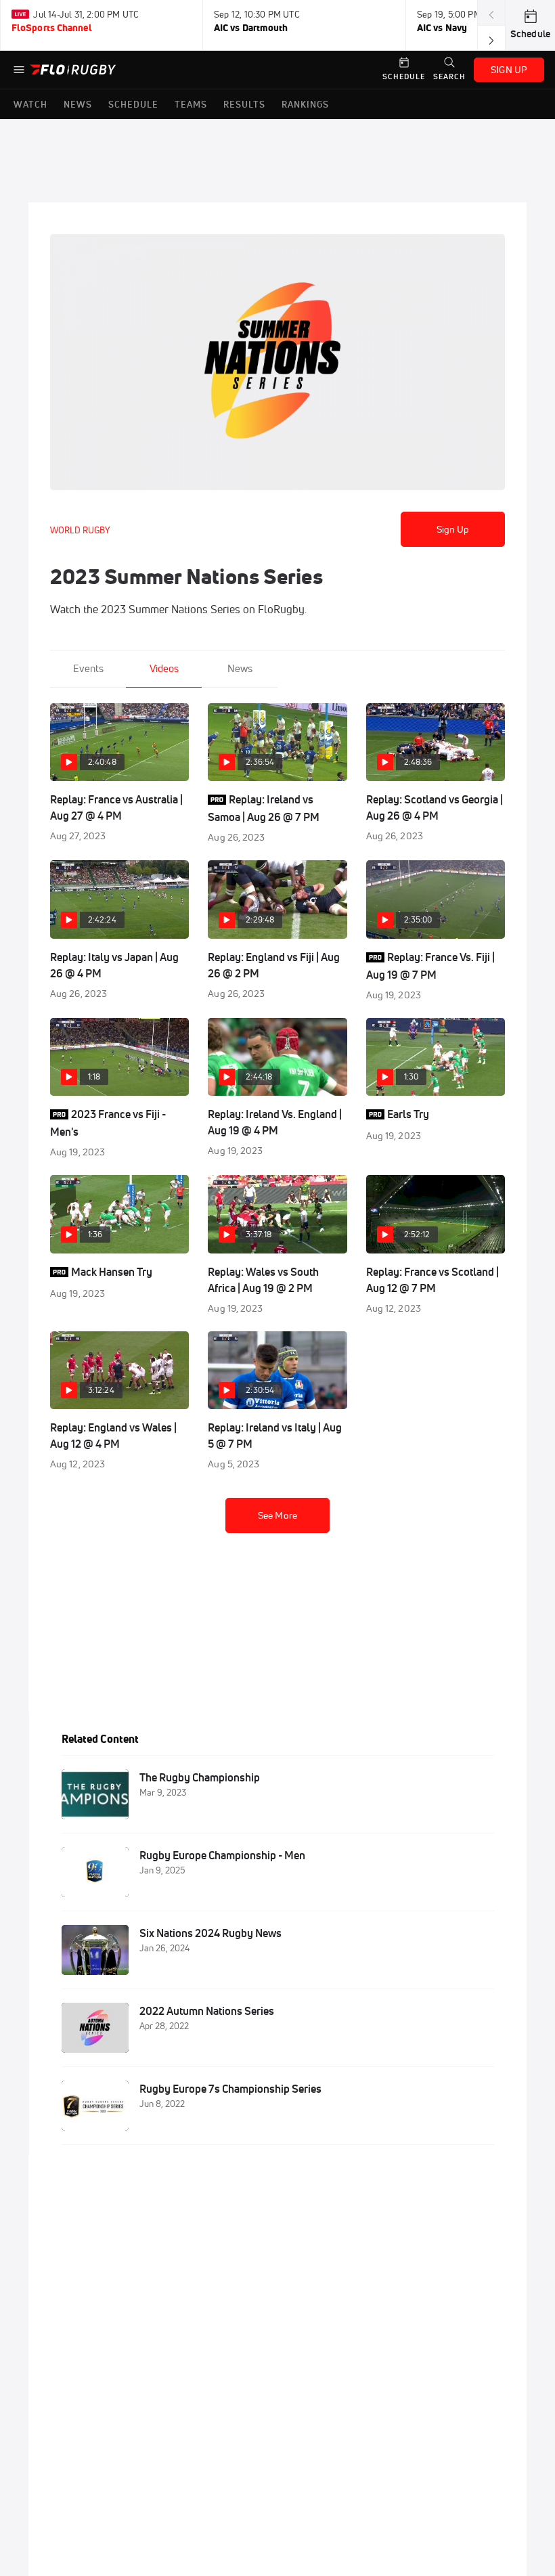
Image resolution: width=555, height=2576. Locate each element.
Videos (164, 668)
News (240, 668)
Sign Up (453, 529)
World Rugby (80, 530)
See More (277, 1515)
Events (88, 668)
